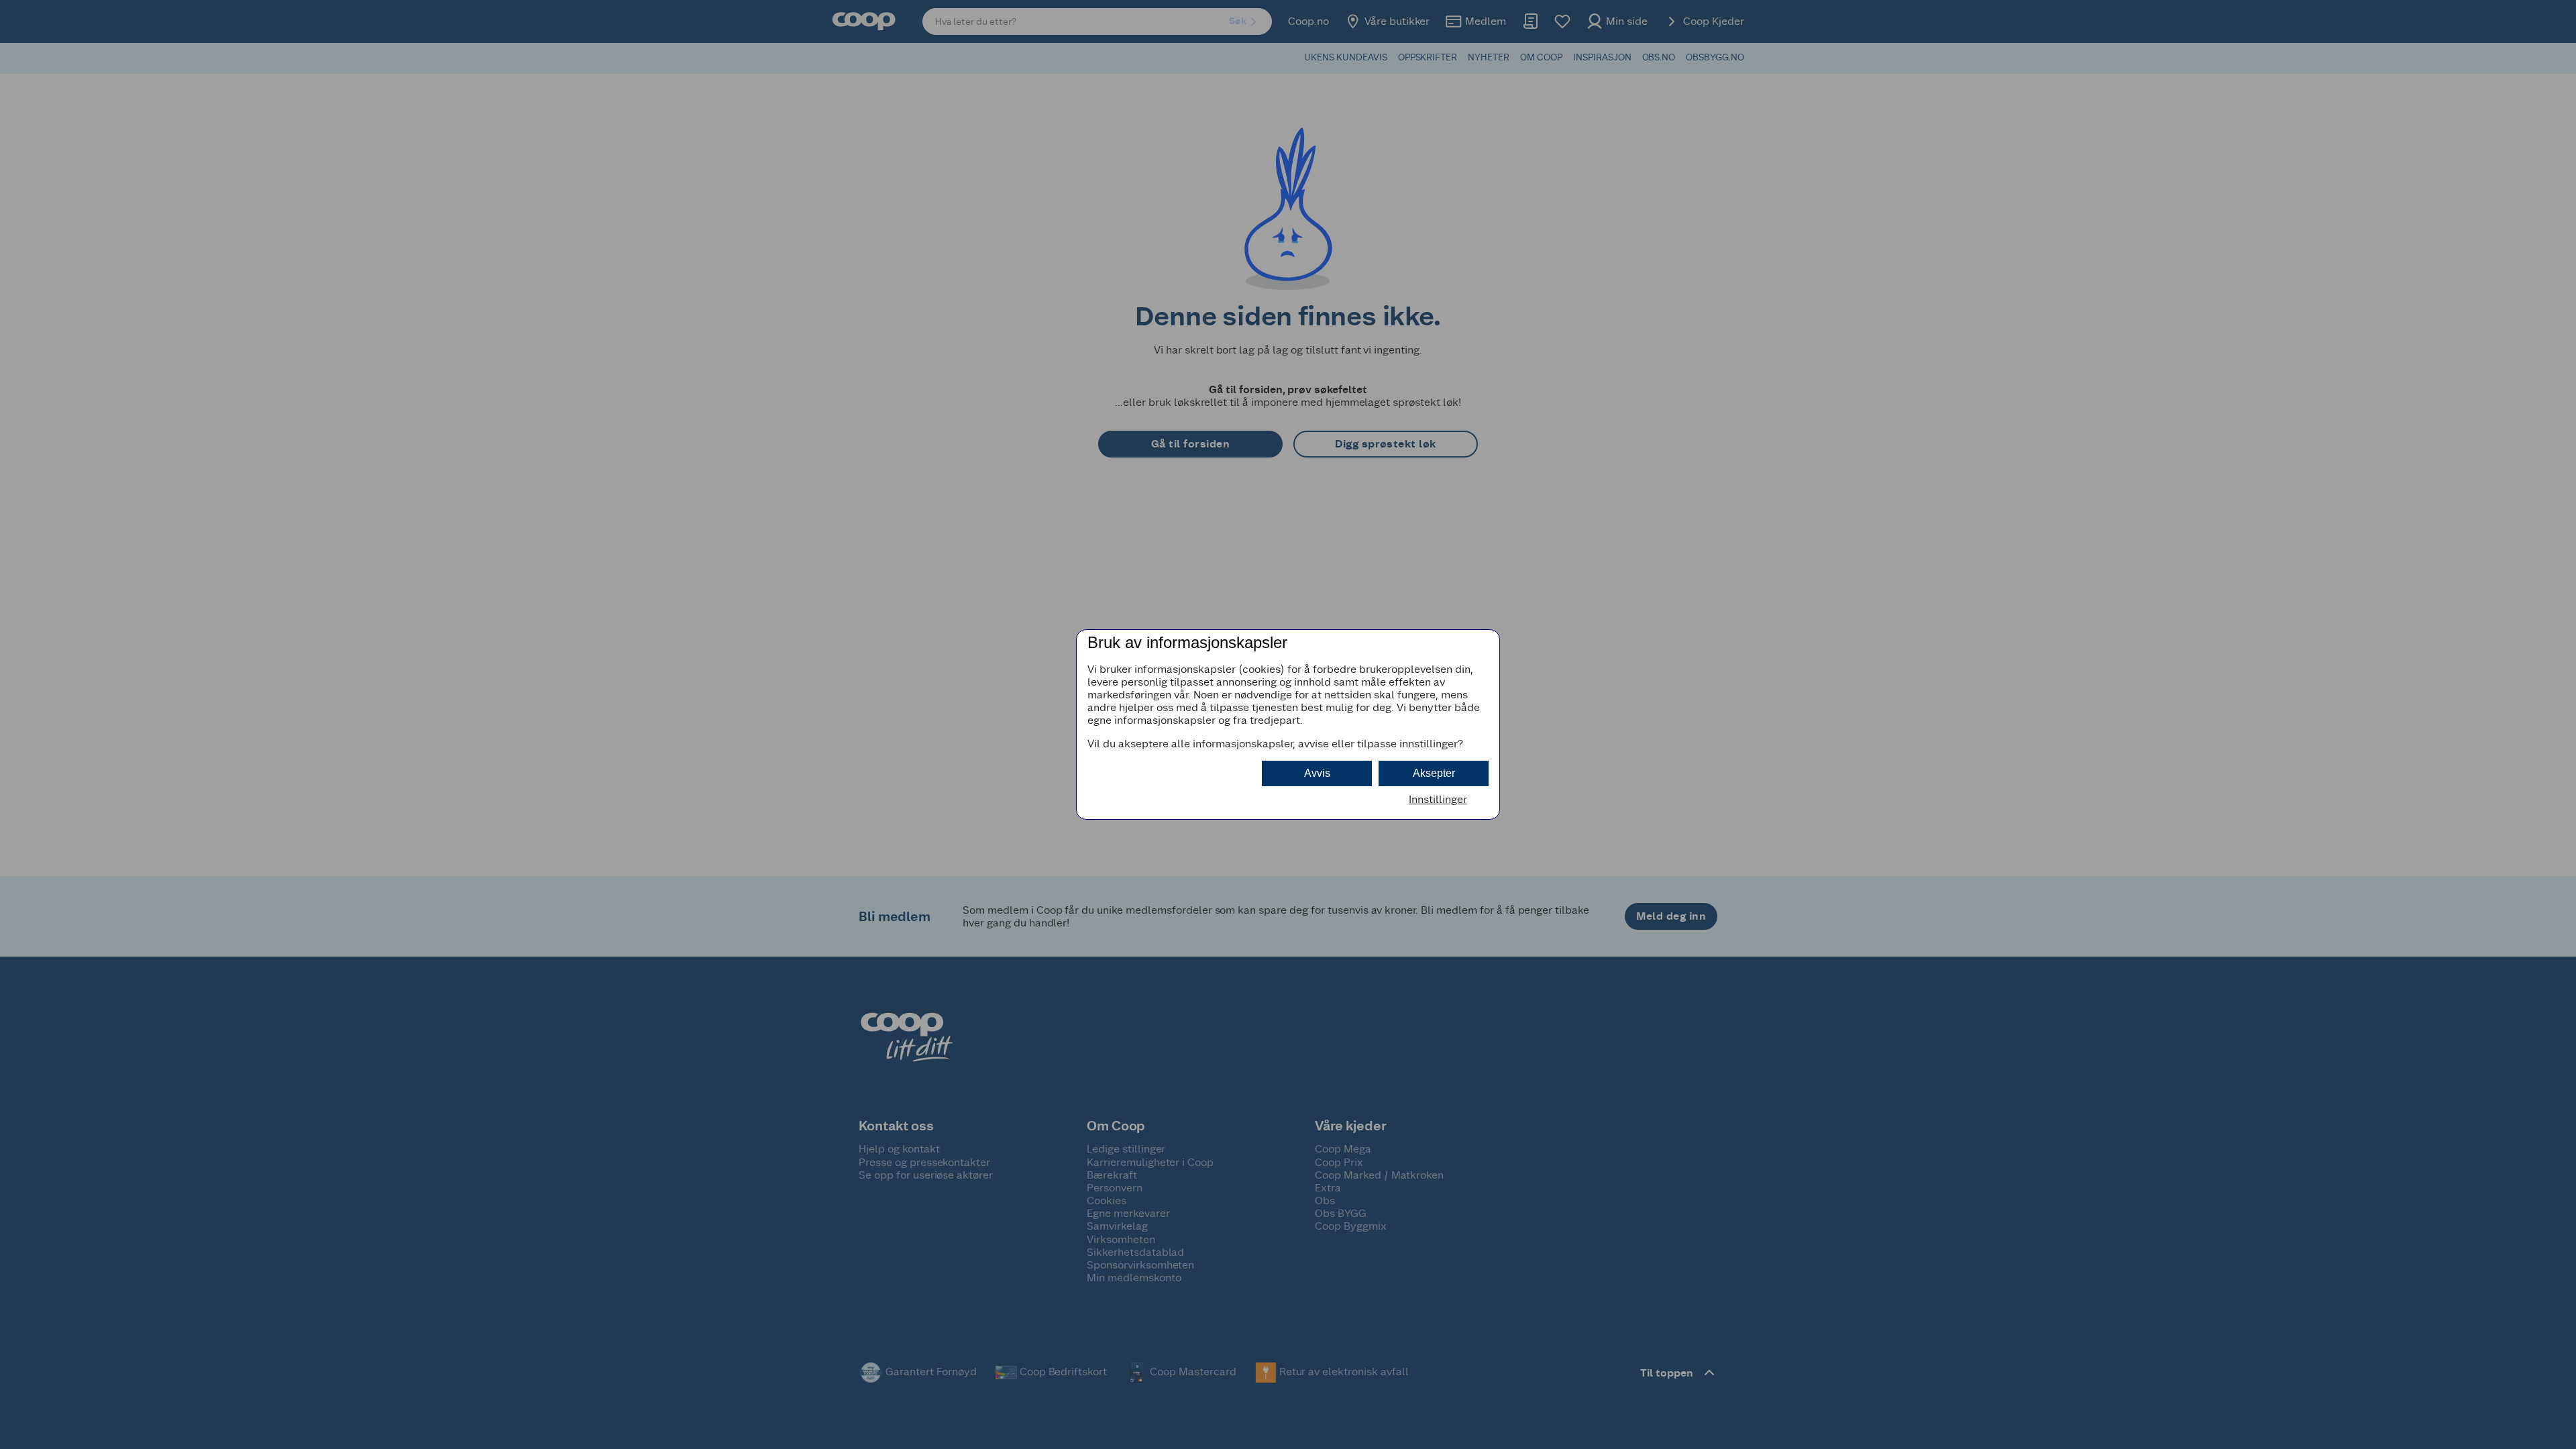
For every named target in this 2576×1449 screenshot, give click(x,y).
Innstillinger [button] (1438, 799)
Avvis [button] (1317, 773)
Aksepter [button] (1434, 773)
